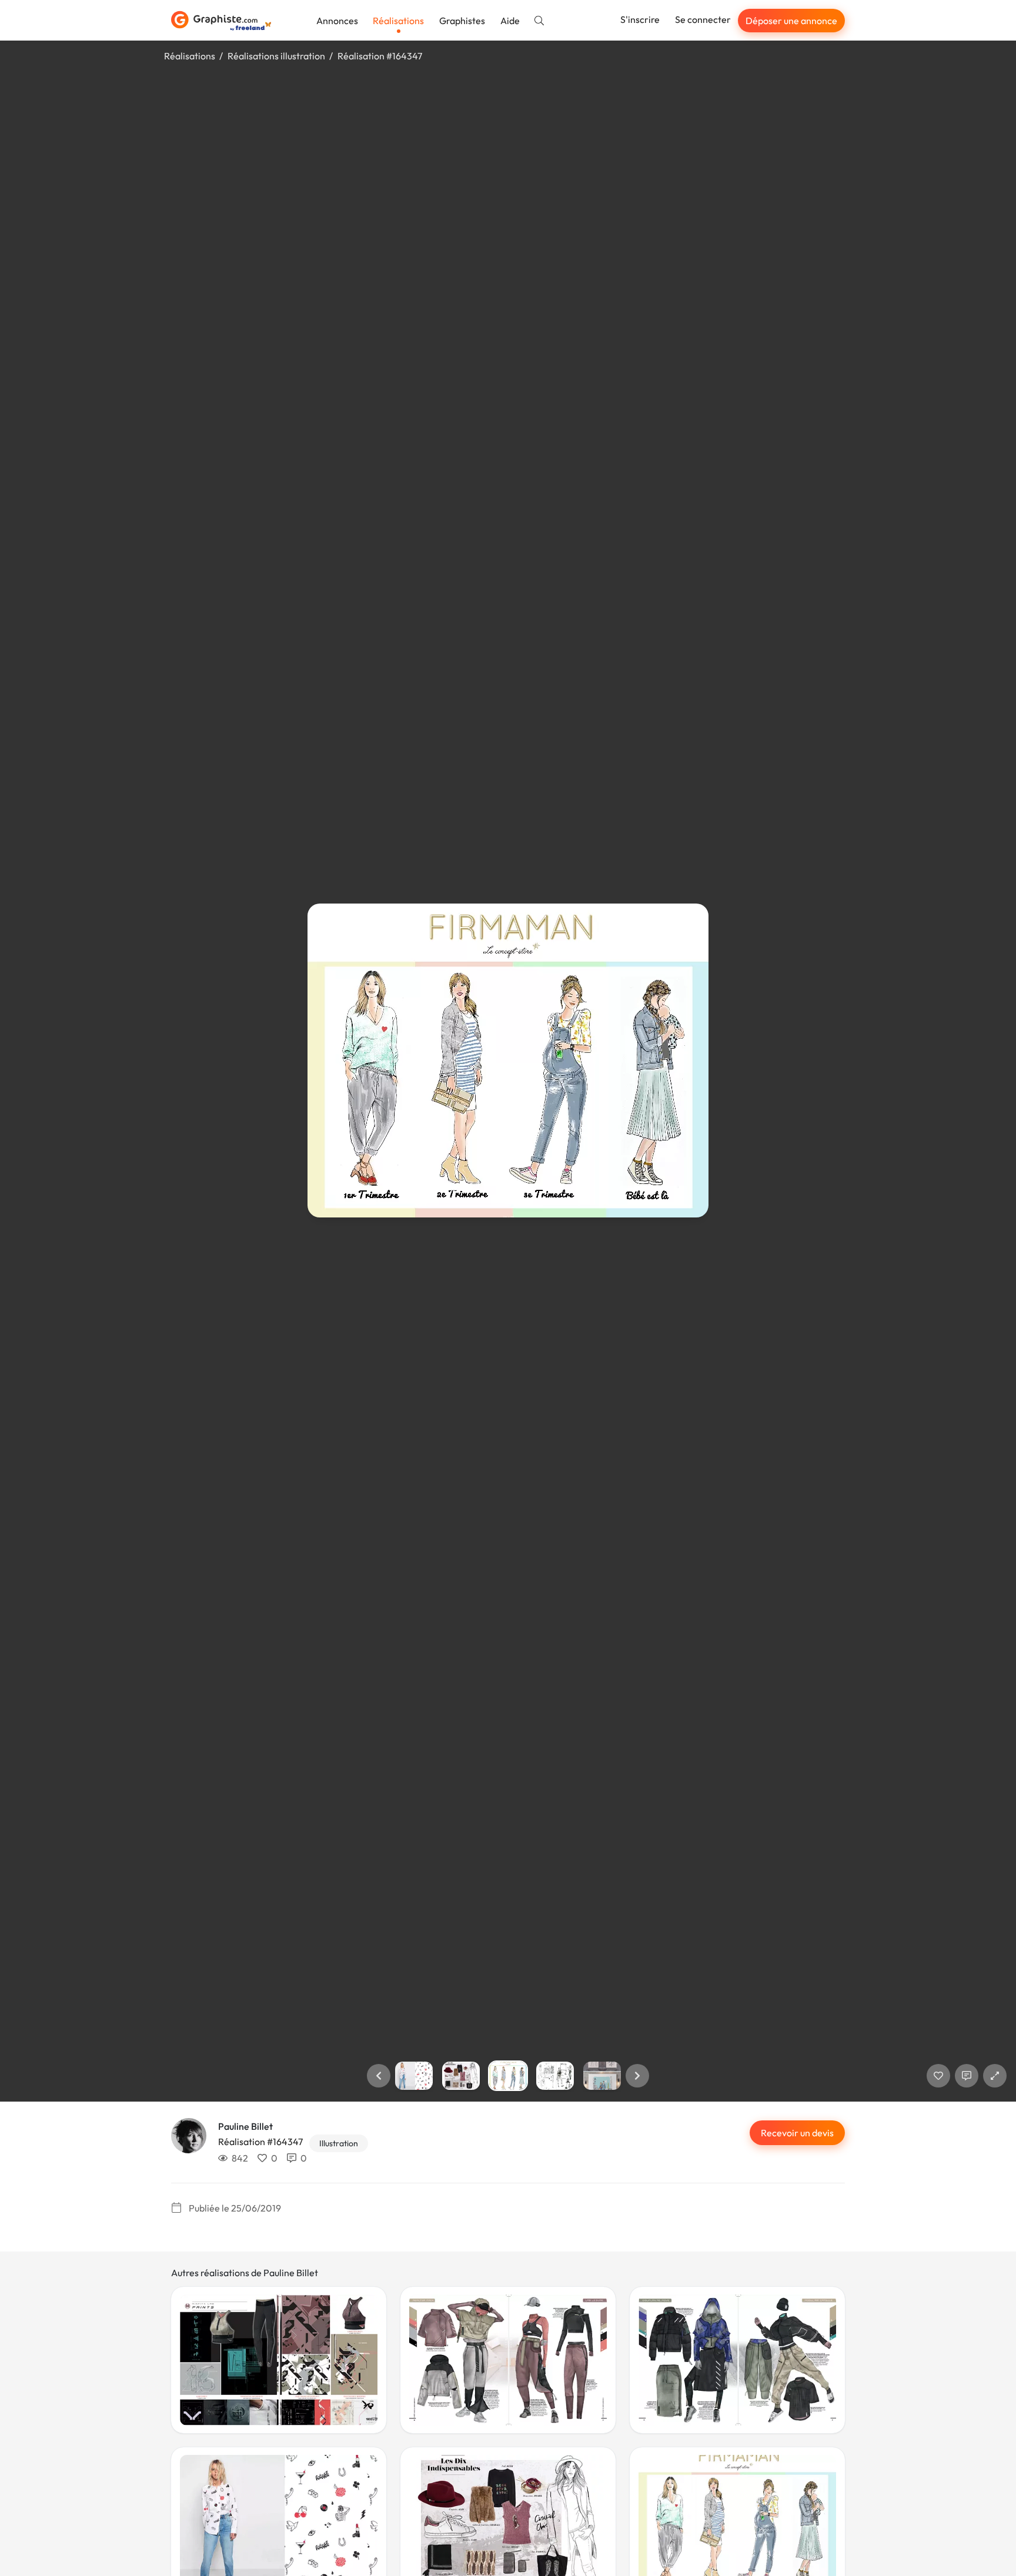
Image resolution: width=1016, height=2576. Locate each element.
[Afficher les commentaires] (967, 2076)
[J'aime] (938, 2076)
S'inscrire (640, 19)
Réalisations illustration (276, 56)
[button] (379, 2076)
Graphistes (462, 21)
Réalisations (398, 21)
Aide (510, 21)
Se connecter (703, 19)
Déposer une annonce (791, 21)
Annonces (337, 21)
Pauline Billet (245, 2126)
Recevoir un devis (797, 2133)
